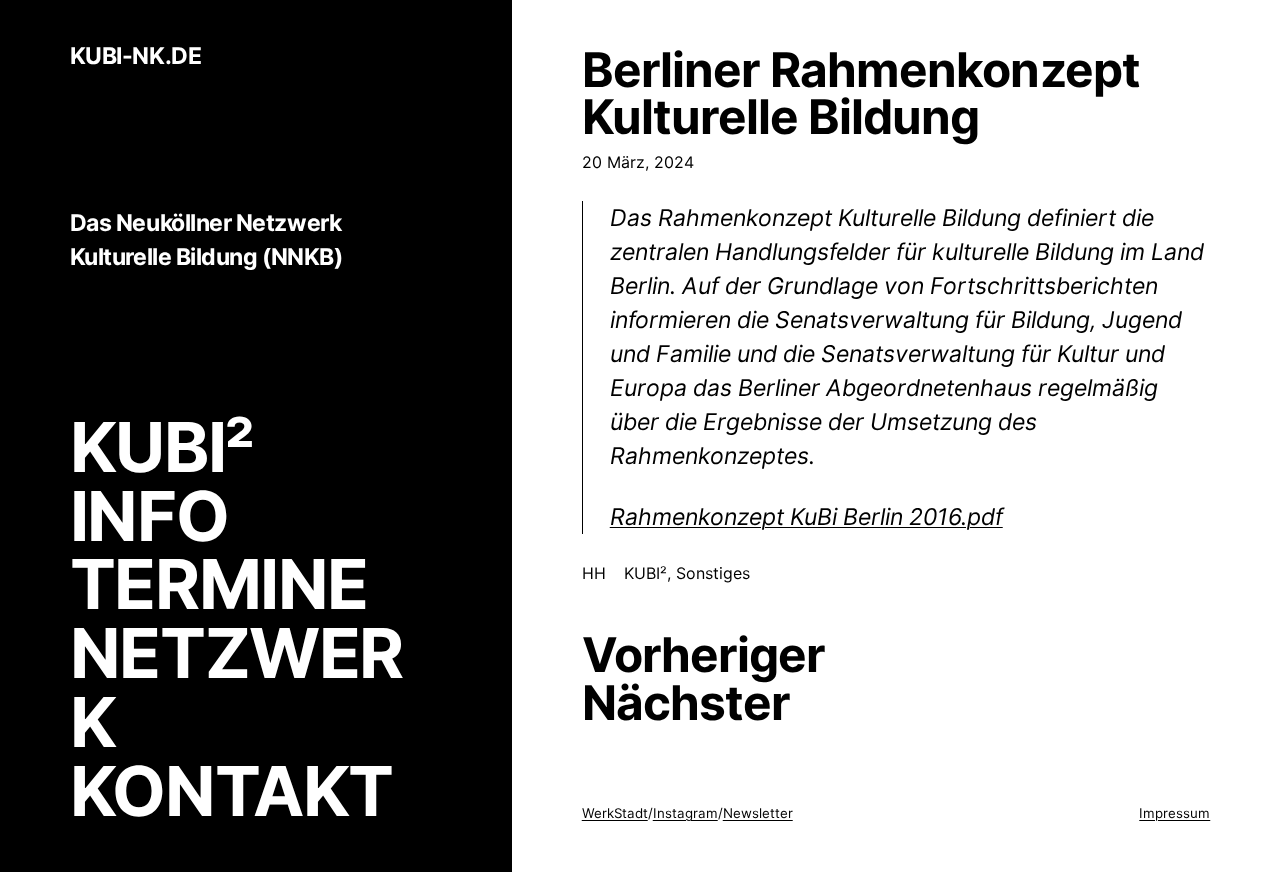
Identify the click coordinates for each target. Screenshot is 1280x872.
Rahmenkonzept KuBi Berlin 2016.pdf (806, 517)
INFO (149, 516)
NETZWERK (236, 687)
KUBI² (161, 447)
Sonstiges (713, 573)
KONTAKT (231, 791)
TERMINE (219, 584)
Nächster (686, 703)
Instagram (685, 813)
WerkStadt (615, 813)
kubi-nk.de (135, 57)
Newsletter (758, 813)
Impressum (1174, 813)
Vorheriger (703, 655)
